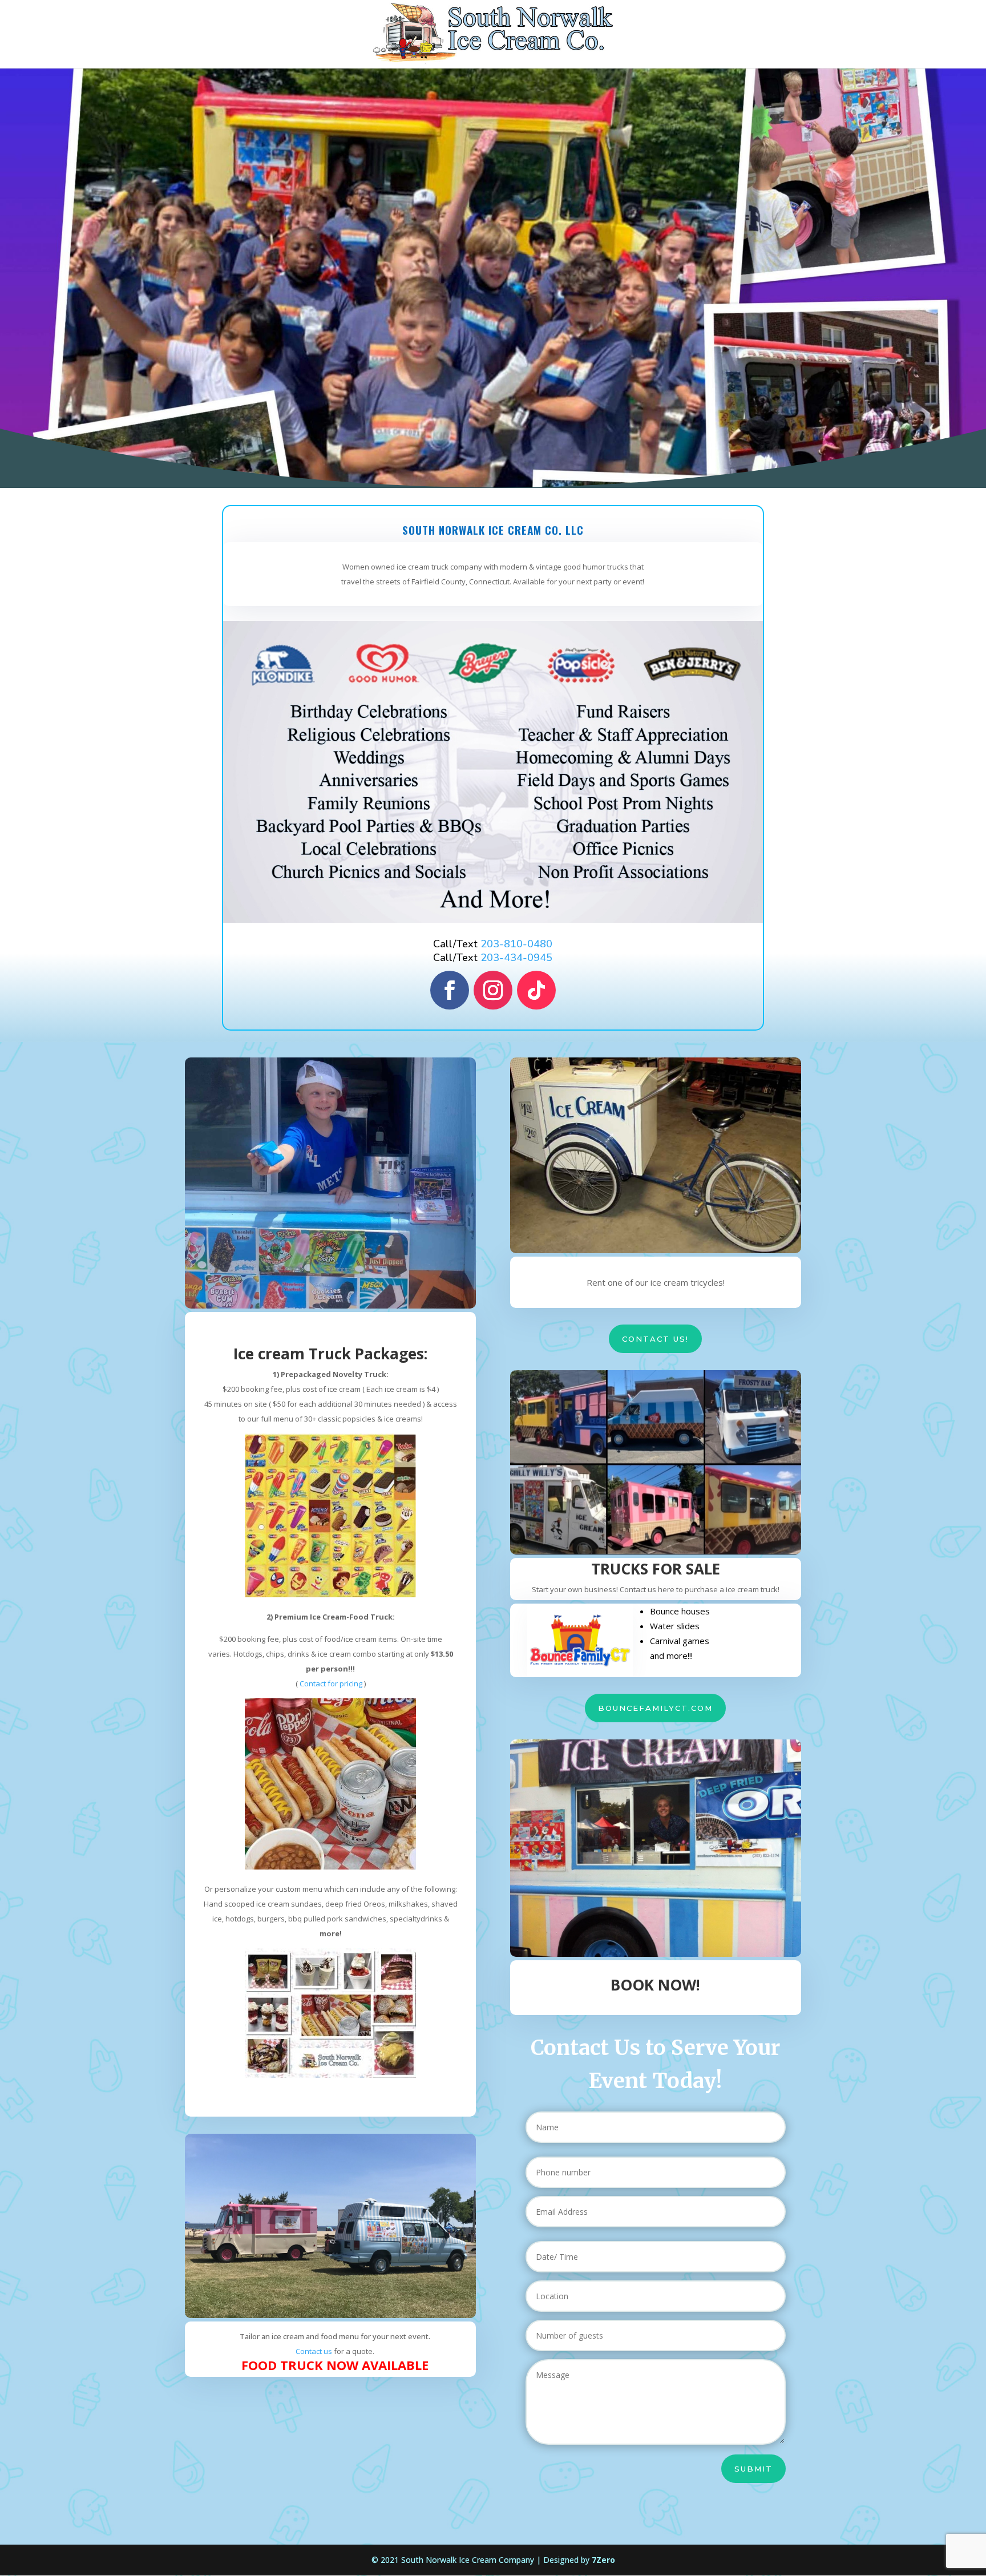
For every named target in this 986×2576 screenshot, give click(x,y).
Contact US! (655, 1339)
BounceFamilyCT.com (655, 1708)
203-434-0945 (516, 958)
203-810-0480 (516, 944)
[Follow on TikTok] (536, 990)
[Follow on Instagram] (493, 990)
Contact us (314, 2351)
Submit (753, 2469)
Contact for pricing (331, 1683)
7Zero (603, 2560)
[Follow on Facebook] (450, 990)
